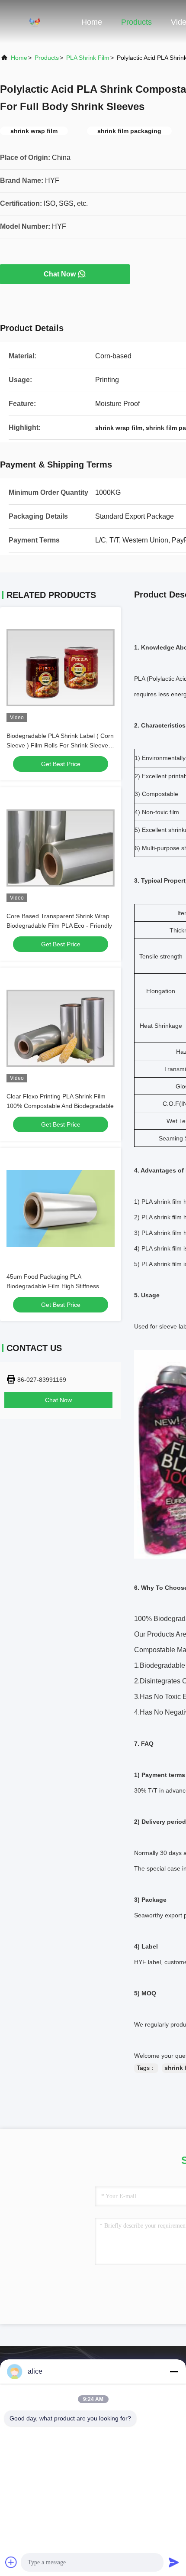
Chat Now (60, 274)
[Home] (35, 22)
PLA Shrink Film (88, 58)
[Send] (174, 2562)
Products (136, 22)
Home (92, 22)
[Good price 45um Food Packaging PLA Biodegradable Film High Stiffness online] (61, 1208)
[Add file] (11, 2562)
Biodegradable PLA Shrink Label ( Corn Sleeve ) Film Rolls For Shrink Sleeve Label (60, 745)
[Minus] (174, 2371)
